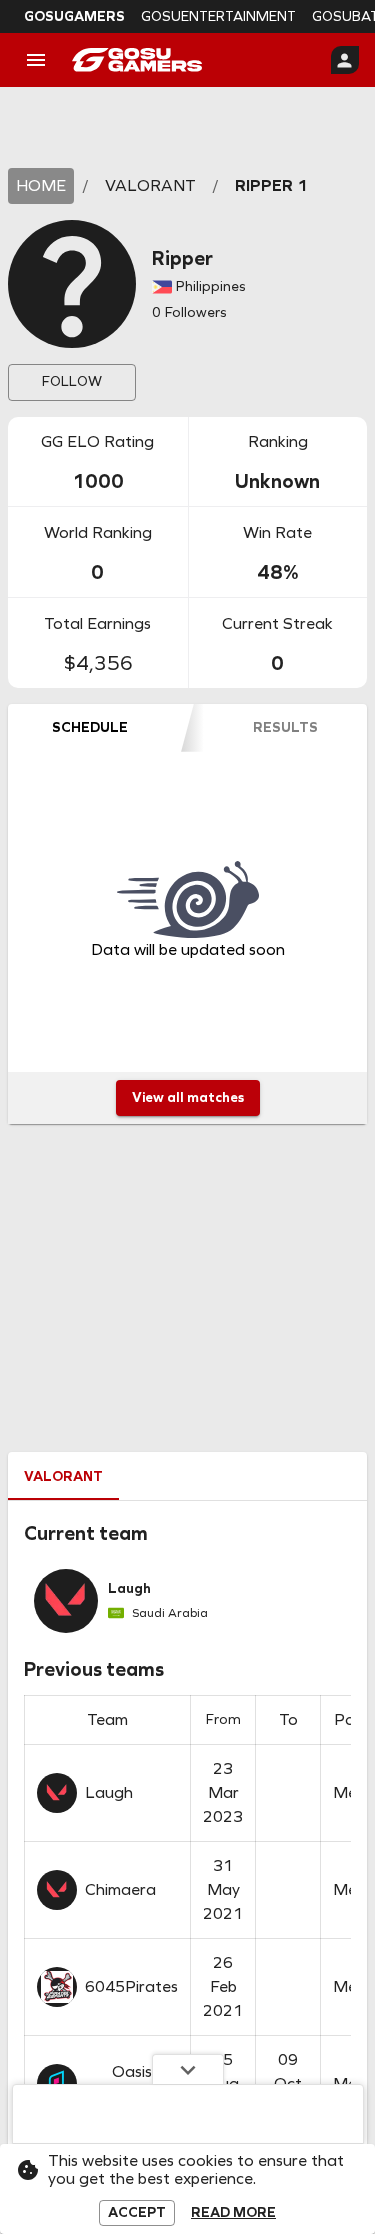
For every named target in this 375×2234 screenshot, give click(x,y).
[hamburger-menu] (36, 60)
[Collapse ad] (188, 2069)
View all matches (188, 1097)
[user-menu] (345, 60)
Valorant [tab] (63, 1476)
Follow (72, 381)
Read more (233, 2213)
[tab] (90, 728)
